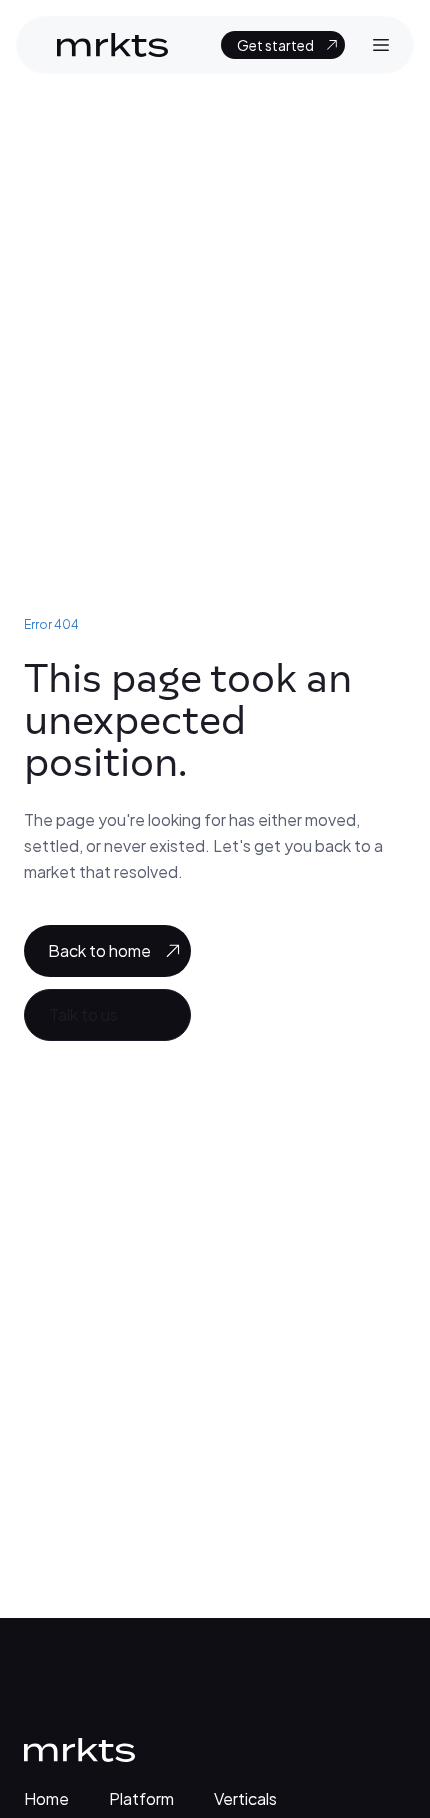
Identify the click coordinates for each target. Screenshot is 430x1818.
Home (46, 1798)
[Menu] (381, 45)
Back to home (99, 950)
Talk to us (83, 1014)
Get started (275, 45)
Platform (141, 1798)
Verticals (245, 1798)
